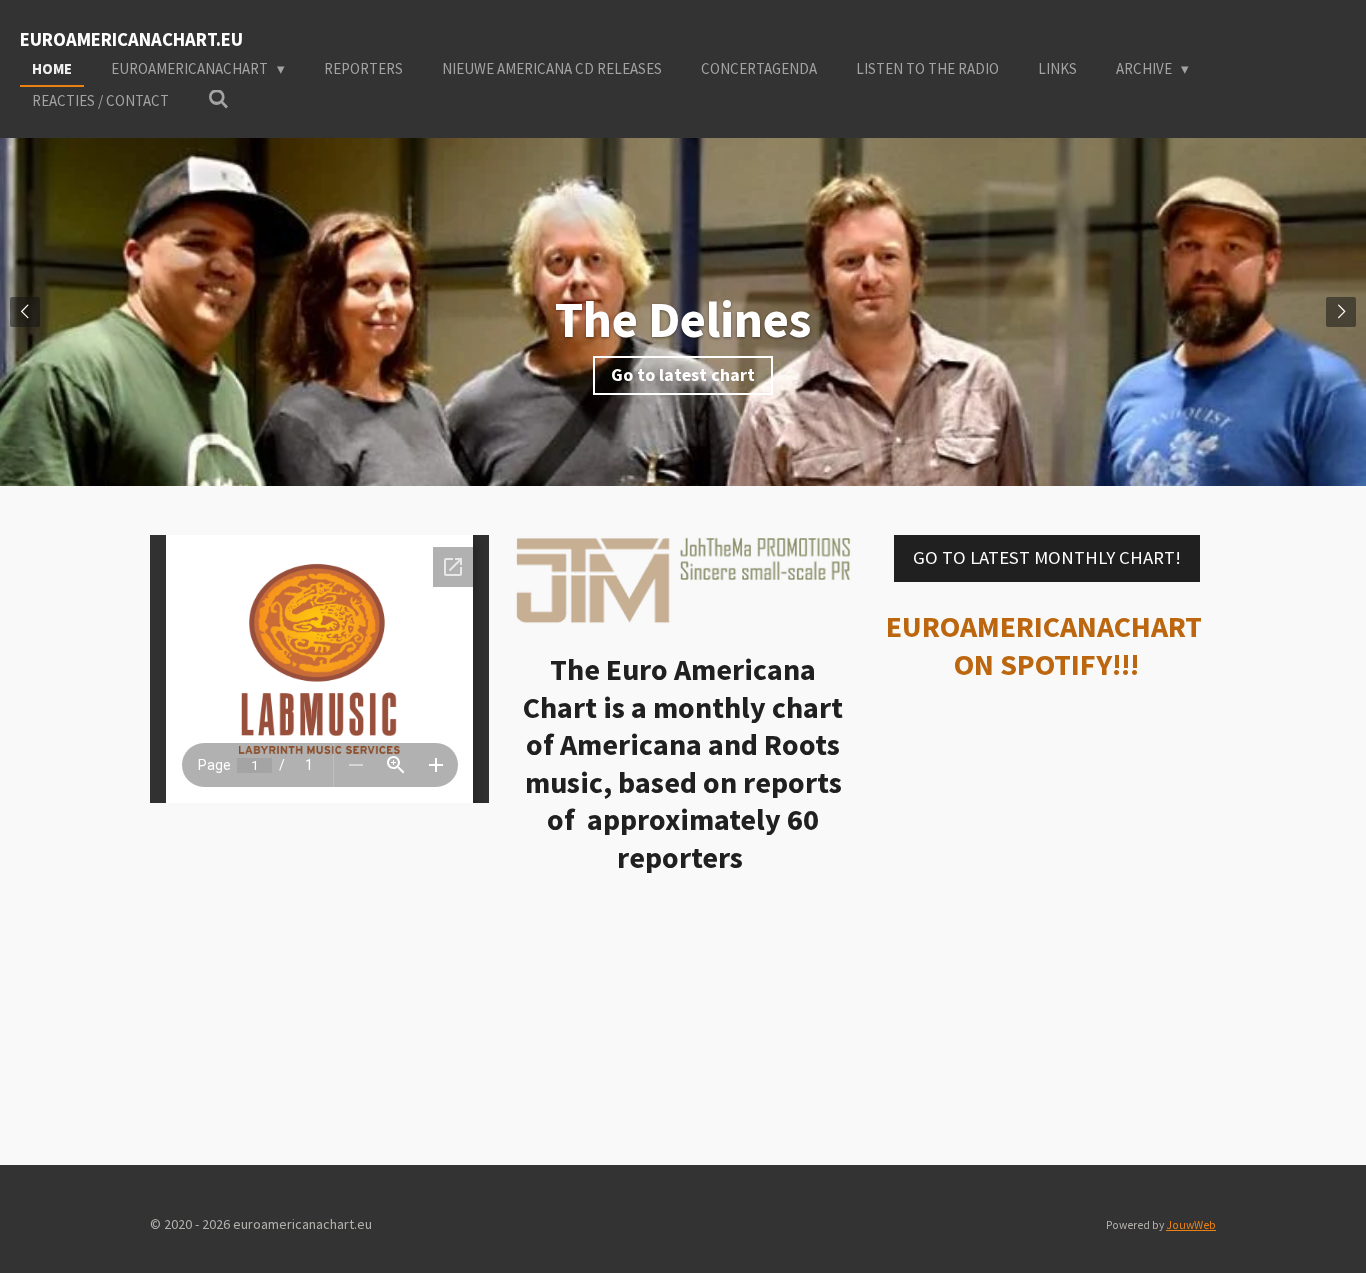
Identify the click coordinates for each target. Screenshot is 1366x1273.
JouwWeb (1191, 1225)
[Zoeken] (218, 99)
